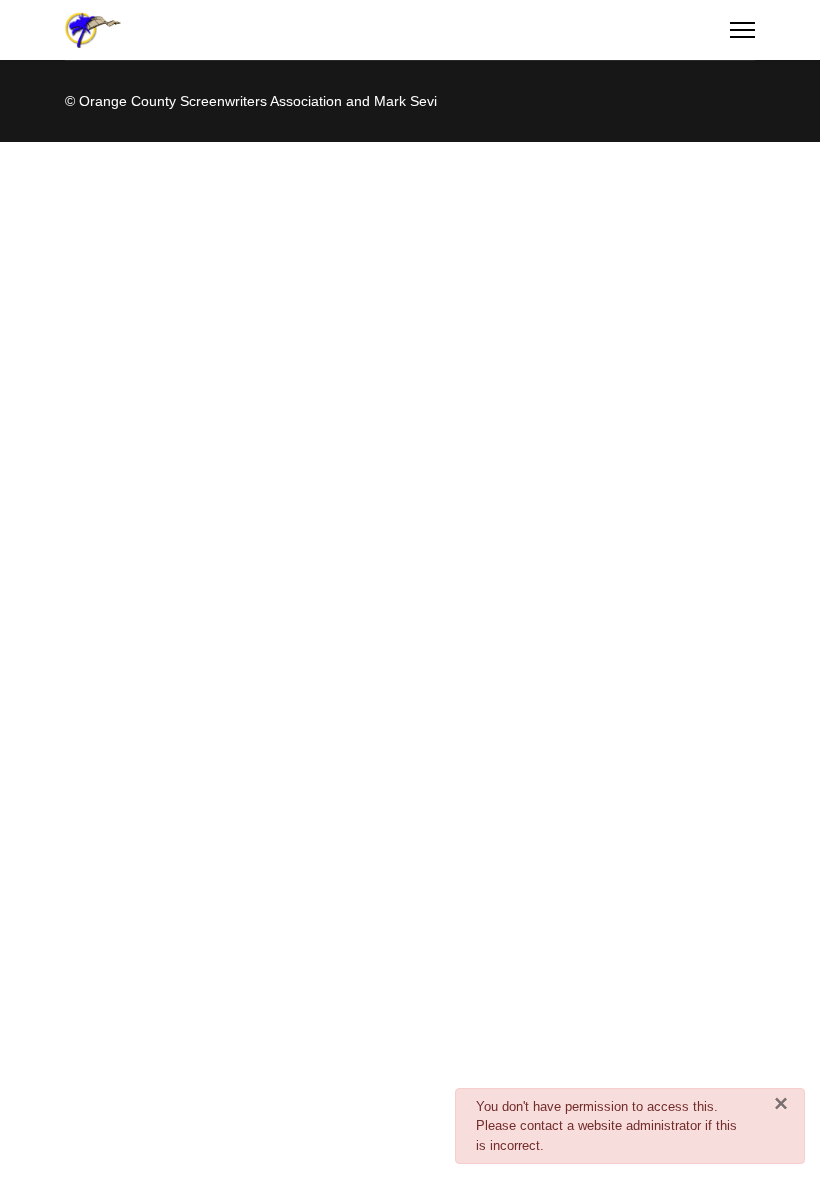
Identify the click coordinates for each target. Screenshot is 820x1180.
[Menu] (742, 30)
